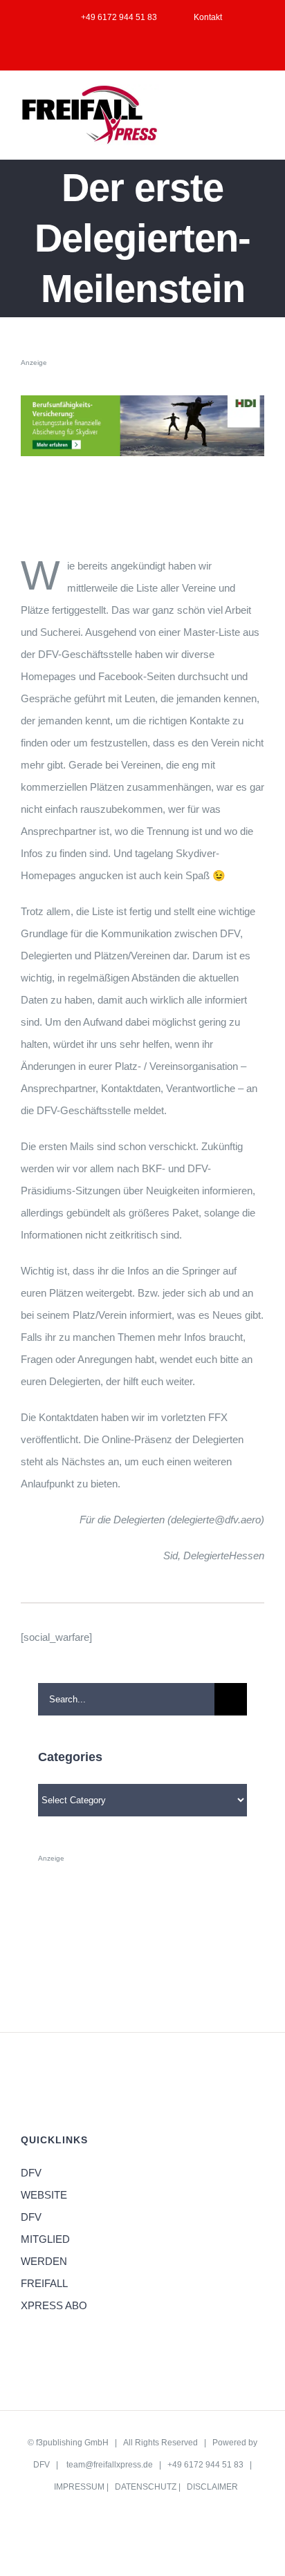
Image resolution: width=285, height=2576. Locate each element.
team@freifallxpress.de (110, 2465)
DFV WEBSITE (44, 2184)
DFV (42, 2465)
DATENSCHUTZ (146, 2487)
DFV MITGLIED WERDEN (45, 2239)
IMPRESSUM (79, 2487)
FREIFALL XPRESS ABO (54, 2294)
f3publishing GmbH (72, 2443)
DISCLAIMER (212, 2487)
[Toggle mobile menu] (259, 104)
